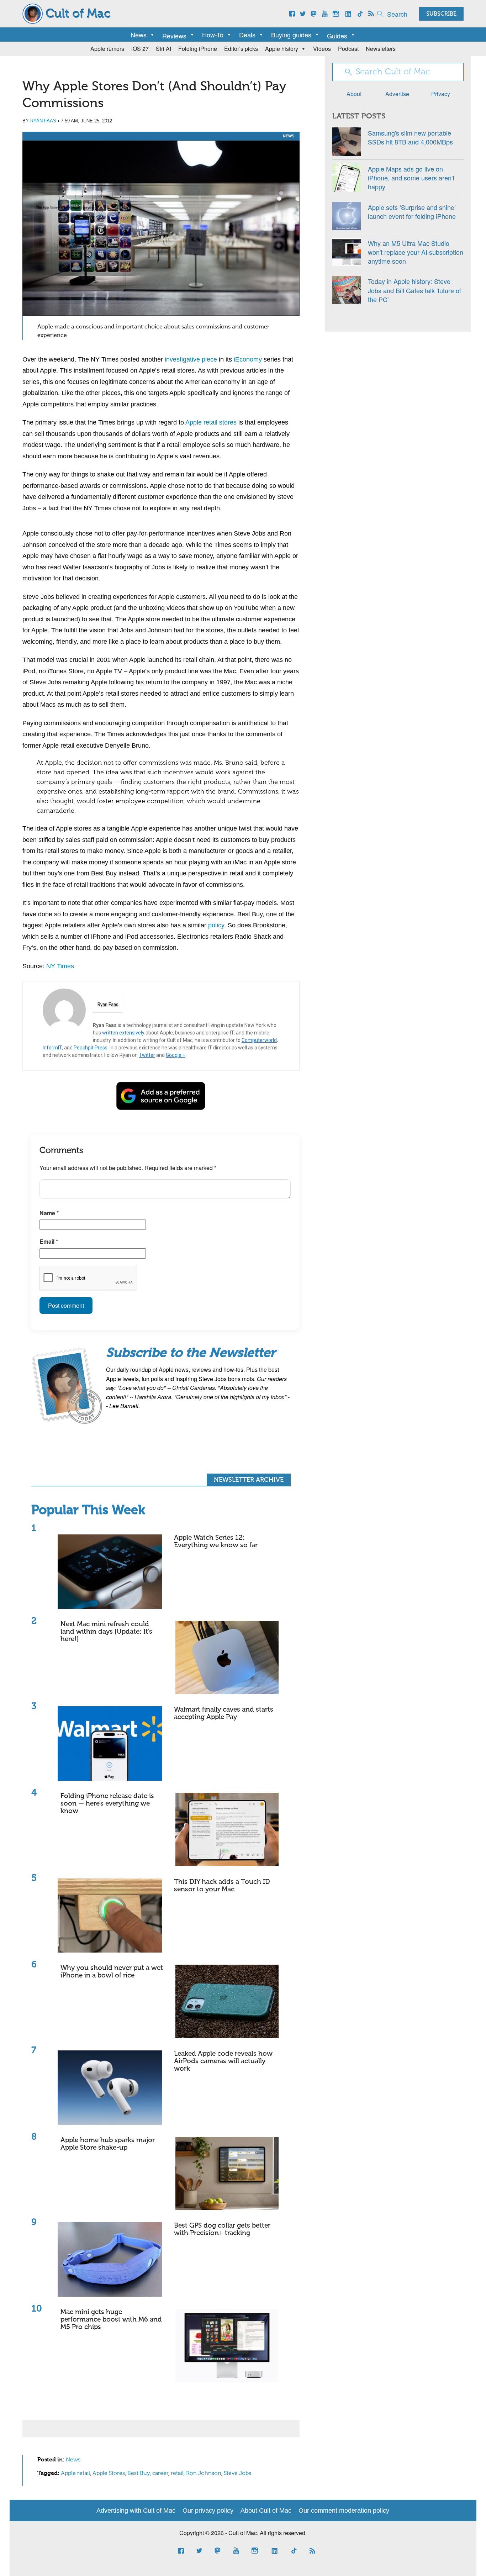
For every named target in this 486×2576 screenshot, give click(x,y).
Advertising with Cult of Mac (136, 2511)
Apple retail (75, 2474)
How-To (213, 35)
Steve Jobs (237, 2474)
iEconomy (248, 359)
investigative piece (191, 359)
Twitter (147, 1055)
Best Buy (139, 2474)
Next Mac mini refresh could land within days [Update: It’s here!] (106, 1632)
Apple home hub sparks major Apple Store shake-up (108, 2144)
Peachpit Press (91, 1048)
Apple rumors (107, 49)
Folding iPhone (198, 49)
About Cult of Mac (266, 2511)
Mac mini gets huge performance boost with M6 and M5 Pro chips (111, 2320)
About (354, 94)
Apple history (282, 49)
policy (216, 925)
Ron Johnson (204, 2474)
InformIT (52, 1048)
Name (49, 1213)
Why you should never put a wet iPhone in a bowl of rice (112, 1972)
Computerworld (259, 1040)
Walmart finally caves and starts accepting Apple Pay (224, 1713)
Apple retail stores (211, 422)
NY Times (60, 966)
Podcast (348, 49)
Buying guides (291, 35)
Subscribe (441, 14)
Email (49, 1241)
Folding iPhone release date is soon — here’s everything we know (107, 1804)
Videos (322, 49)
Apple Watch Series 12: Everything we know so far (216, 1542)
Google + (176, 1055)
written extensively (123, 1033)
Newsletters (381, 49)
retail (177, 2474)
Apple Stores (109, 2474)
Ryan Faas (43, 121)
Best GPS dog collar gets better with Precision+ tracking (222, 2229)
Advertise (397, 94)
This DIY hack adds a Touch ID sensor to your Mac (222, 1886)
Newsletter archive (249, 1480)
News (139, 35)
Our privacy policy (208, 2511)
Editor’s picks (241, 49)
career (160, 2474)
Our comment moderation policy (344, 2511)
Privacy (441, 94)
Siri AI (163, 49)
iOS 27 (140, 49)
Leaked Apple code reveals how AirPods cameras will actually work (223, 2061)
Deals (247, 35)
